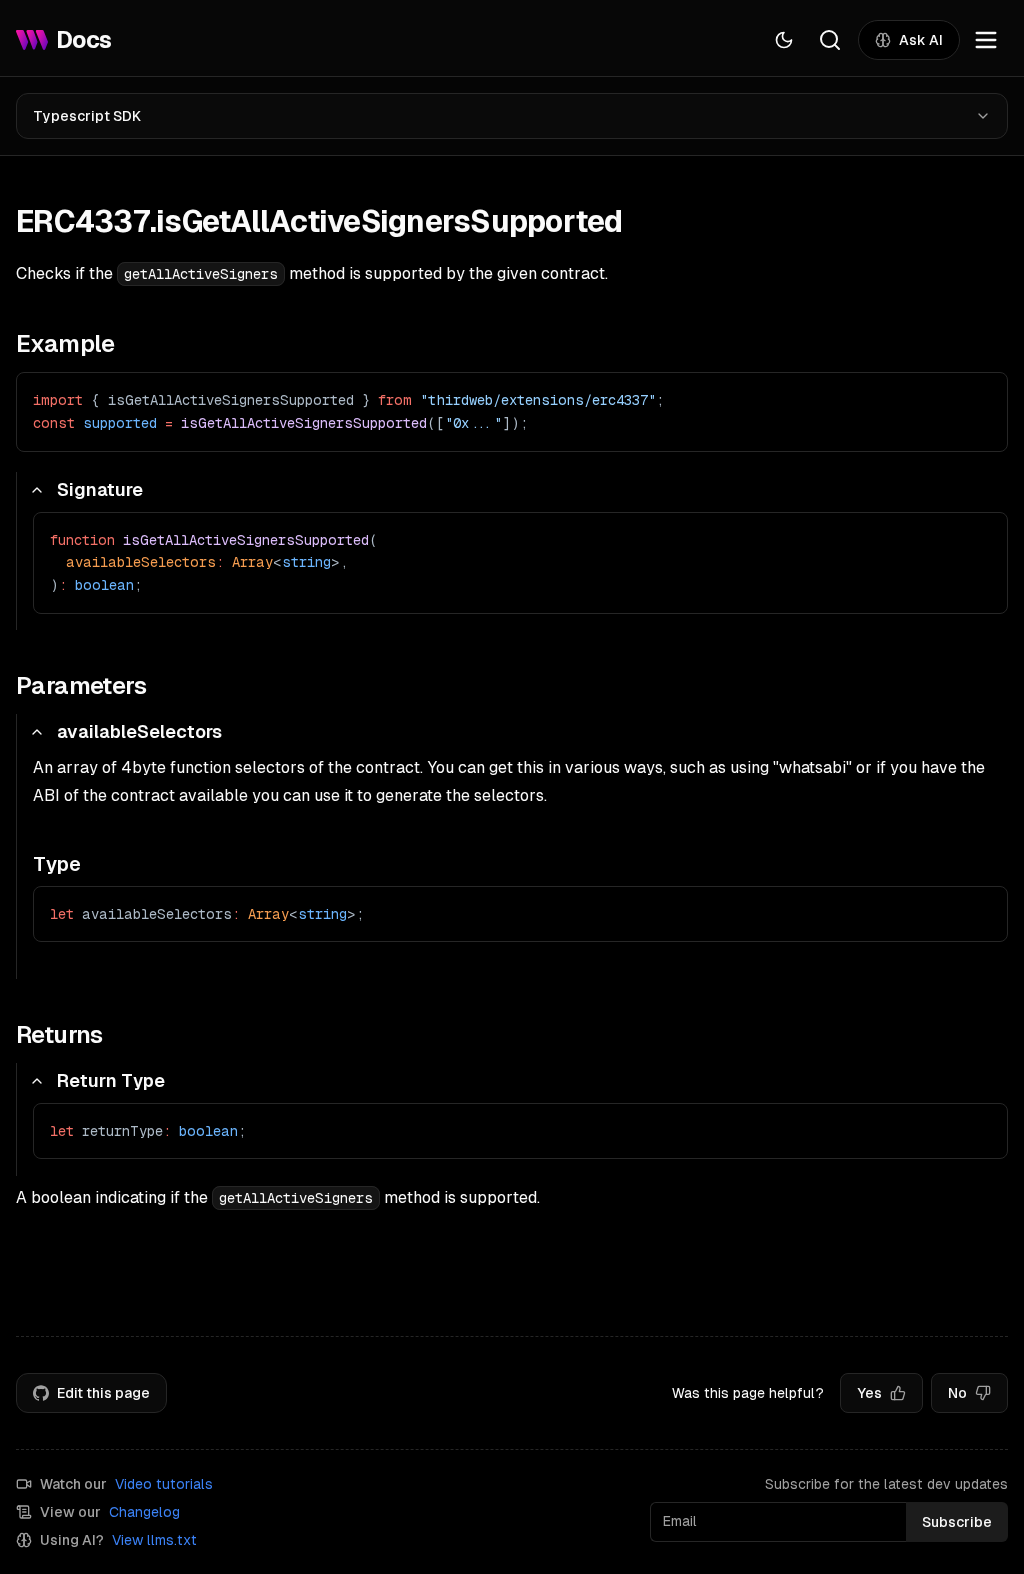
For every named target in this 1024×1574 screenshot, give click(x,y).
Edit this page (103, 1393)
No (957, 1393)
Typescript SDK (87, 116)
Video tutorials (164, 1484)
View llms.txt (154, 1540)
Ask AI (921, 40)
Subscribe (957, 1522)
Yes (869, 1393)
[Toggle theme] (784, 40)
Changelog (144, 1512)
